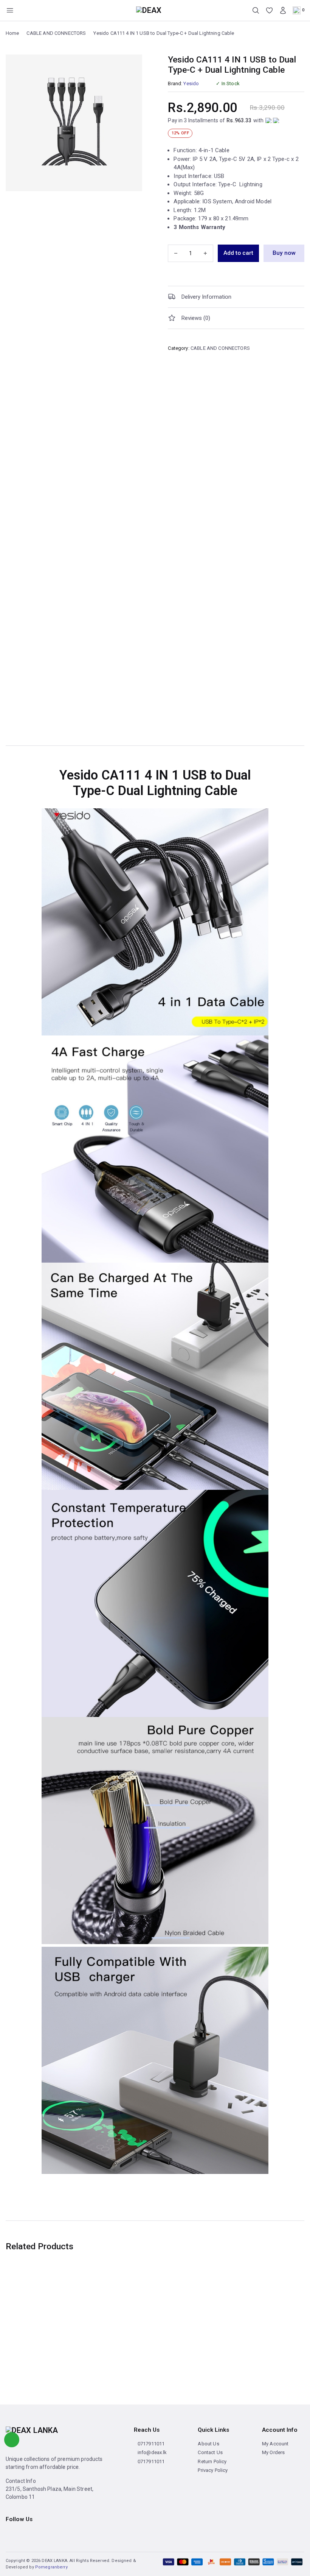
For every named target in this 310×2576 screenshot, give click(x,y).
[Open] (10, 10)
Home (12, 33)
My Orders (273, 2452)
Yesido (191, 83)
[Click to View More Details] (155, 922)
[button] (236, 297)
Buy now (284, 253)
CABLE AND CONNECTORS (56, 33)
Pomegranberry (51, 2567)
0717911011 (151, 2444)
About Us (208, 2444)
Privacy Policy (213, 2470)
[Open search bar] (256, 10)
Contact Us (210, 2452)
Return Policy (212, 2461)
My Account (275, 2444)
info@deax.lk (152, 2452)
